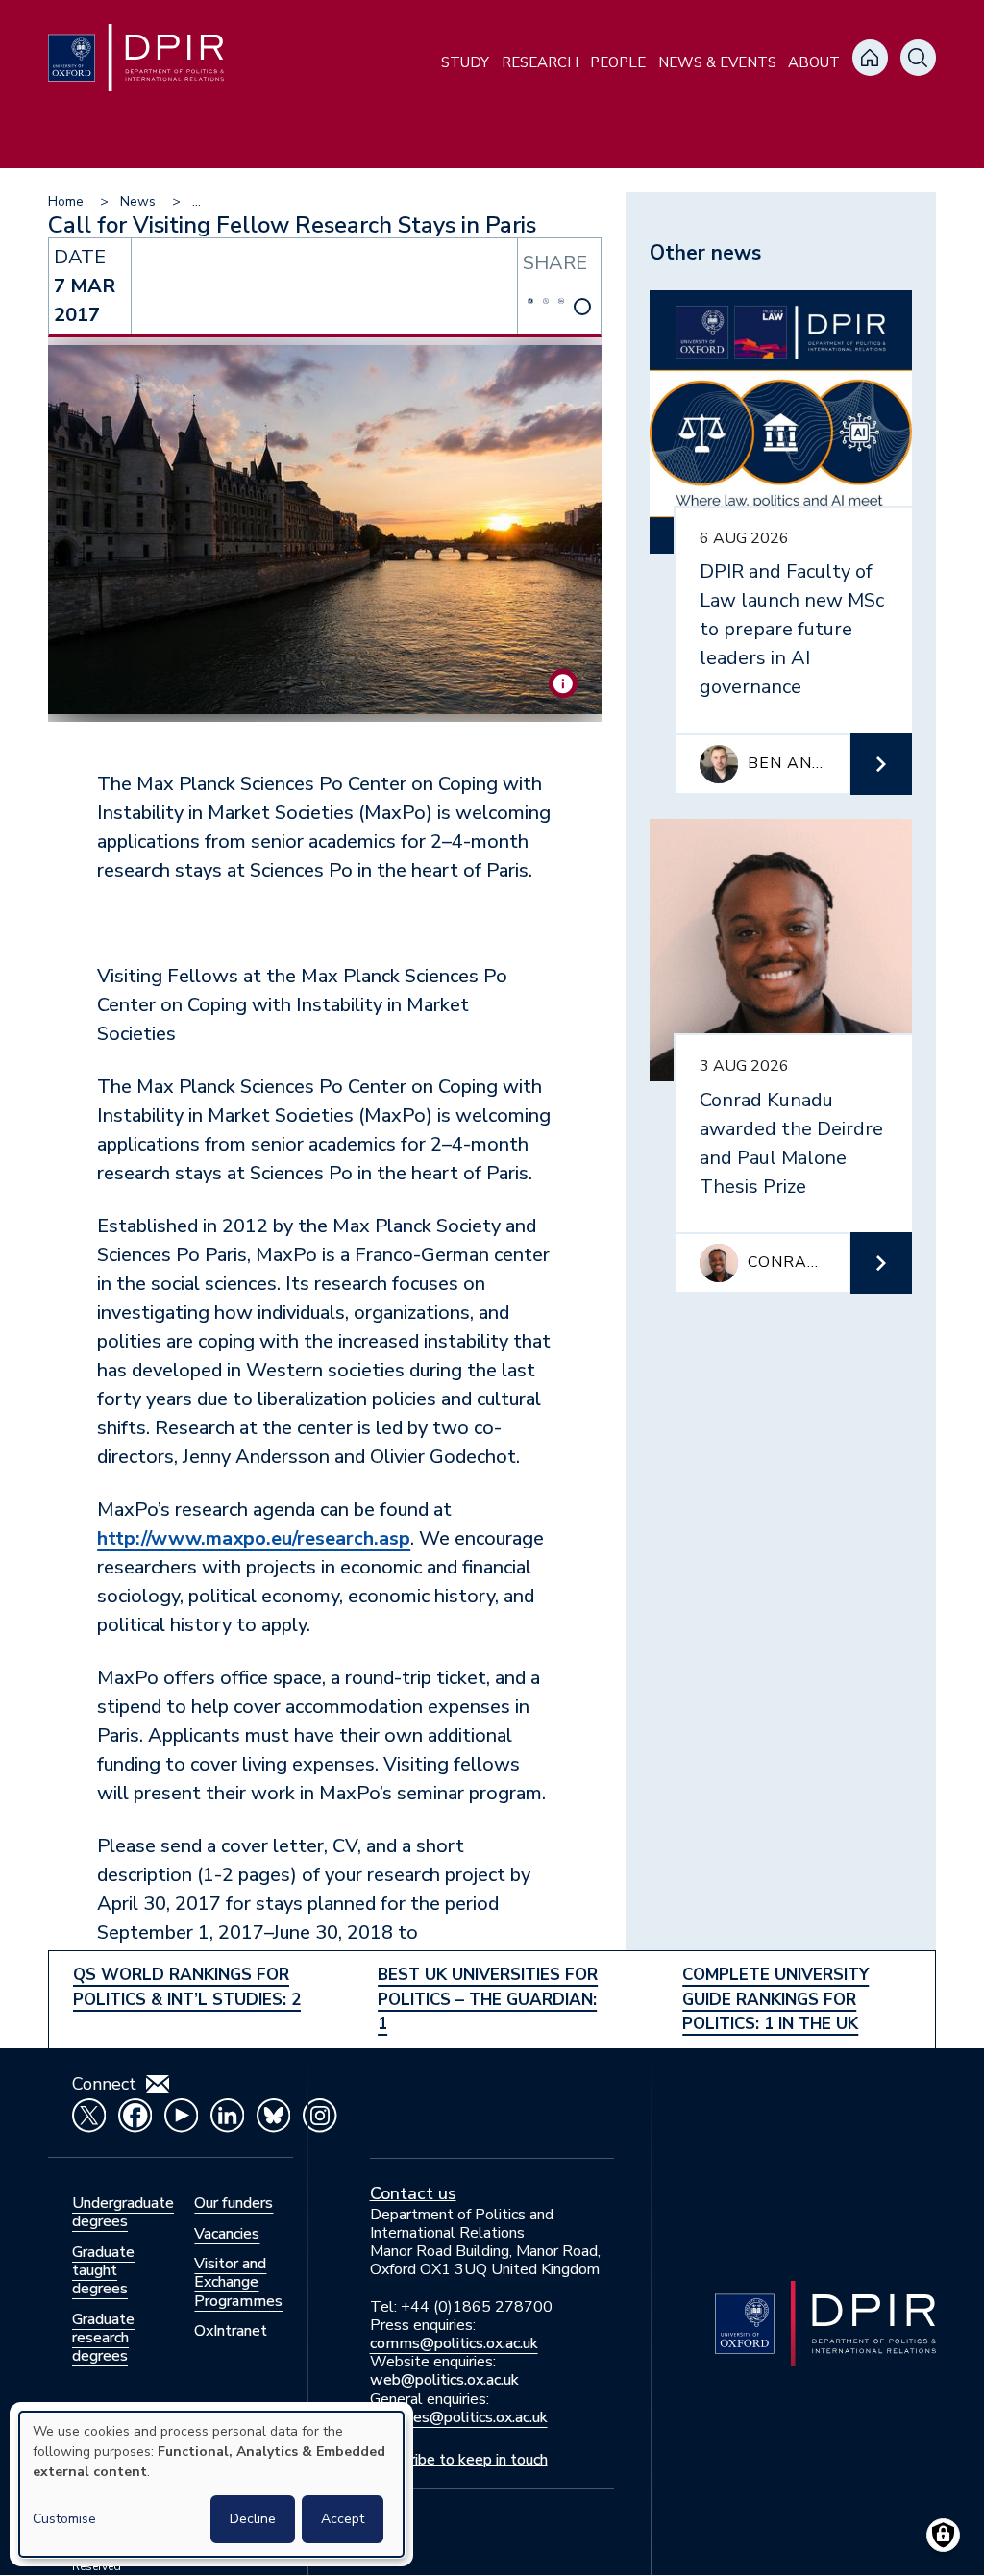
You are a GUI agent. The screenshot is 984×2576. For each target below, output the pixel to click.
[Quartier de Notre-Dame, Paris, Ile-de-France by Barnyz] (563, 683)
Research (540, 62)
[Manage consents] (943, 2535)
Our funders (234, 2203)
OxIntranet (231, 2331)
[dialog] (211, 2484)
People (618, 62)
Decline (253, 2519)
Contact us (413, 2193)
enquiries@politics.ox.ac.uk (459, 2417)
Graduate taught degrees (103, 2270)
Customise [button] (64, 2519)
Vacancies (227, 2234)
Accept (343, 2519)
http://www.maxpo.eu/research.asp (254, 1538)
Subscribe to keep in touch (459, 2460)
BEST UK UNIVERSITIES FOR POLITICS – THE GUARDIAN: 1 (488, 1999)
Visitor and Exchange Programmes (238, 2282)
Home (66, 201)
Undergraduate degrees (123, 2212)
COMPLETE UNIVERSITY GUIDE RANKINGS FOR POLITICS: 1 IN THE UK (775, 1999)
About (814, 62)
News (138, 201)
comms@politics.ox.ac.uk (454, 2343)
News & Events (717, 62)
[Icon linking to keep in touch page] (158, 2084)
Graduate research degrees (103, 2338)
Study (465, 62)
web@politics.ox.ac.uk (444, 2380)
